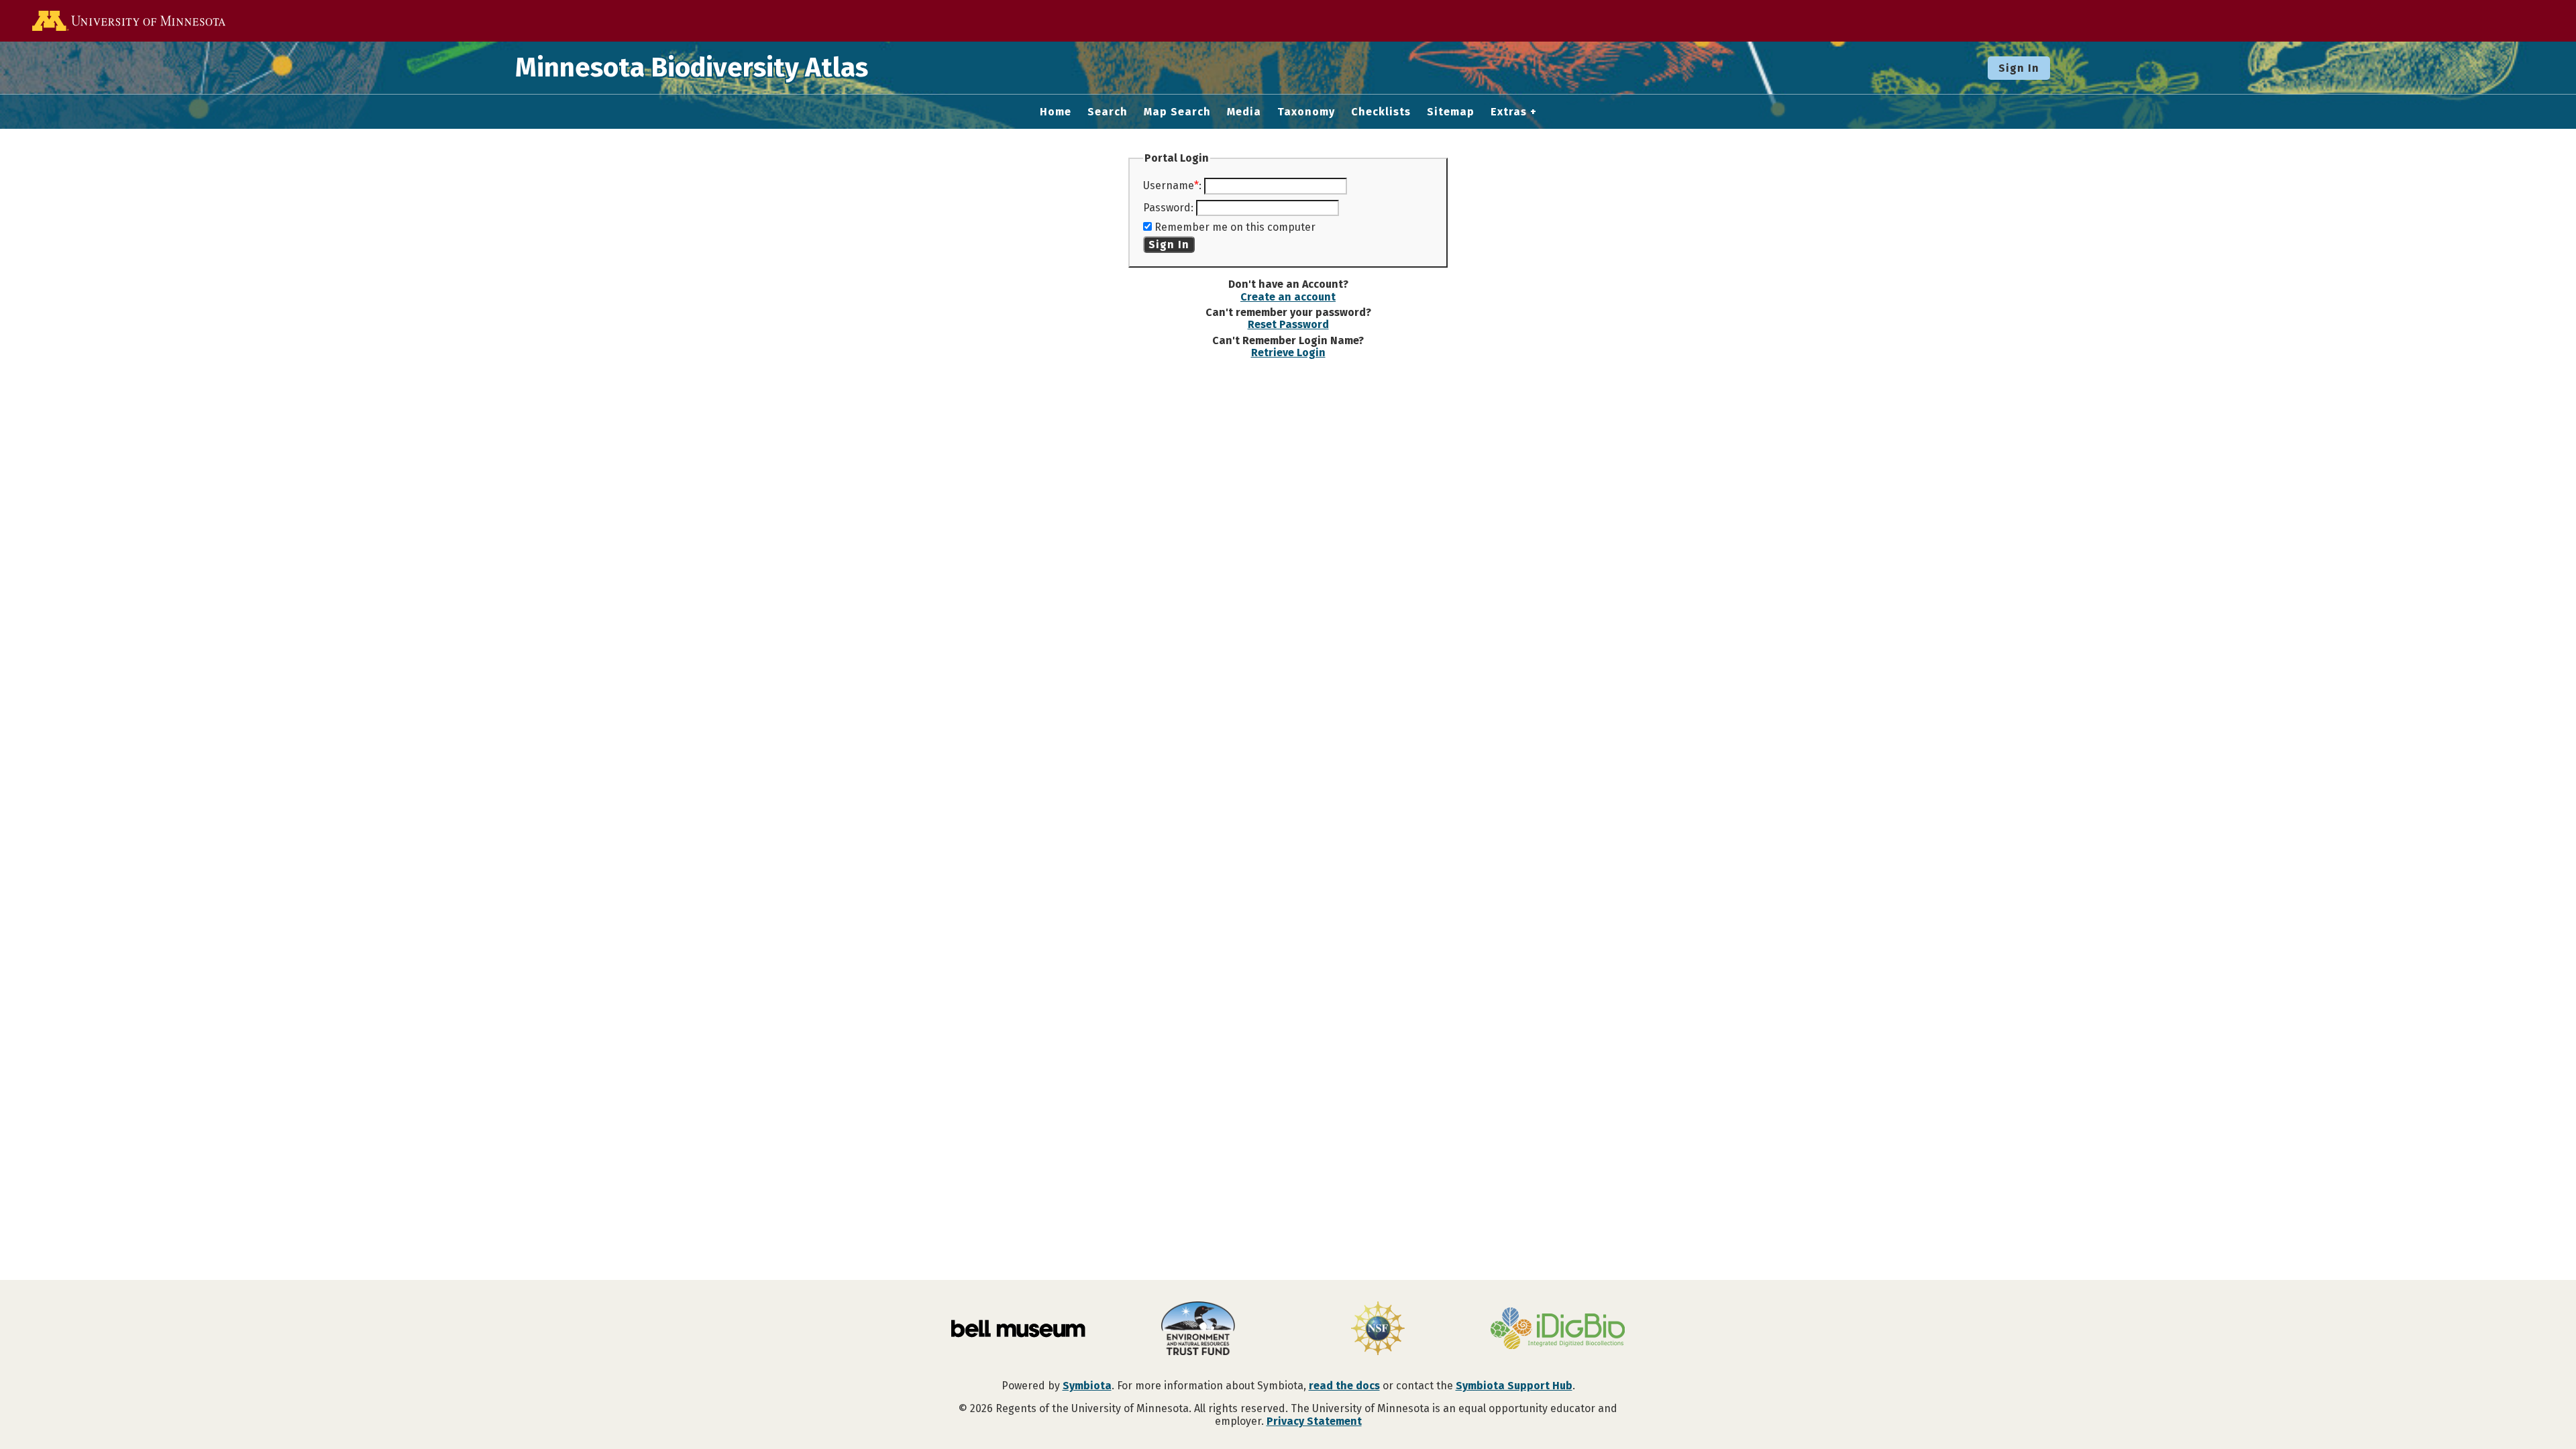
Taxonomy (1306, 112)
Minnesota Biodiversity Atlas (692, 68)
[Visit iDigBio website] (1558, 1330)
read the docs (1344, 1386)
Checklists (1381, 112)
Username (1169, 185)
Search (1108, 112)
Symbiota (1087, 1386)
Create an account (1288, 297)
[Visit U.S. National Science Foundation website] (1378, 1330)
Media (1244, 112)
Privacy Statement (1314, 1421)
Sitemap (1451, 112)
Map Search (1177, 112)
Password (1167, 208)
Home (1056, 112)
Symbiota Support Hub (1514, 1386)
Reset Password (1288, 324)
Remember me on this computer (1235, 227)
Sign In (2019, 68)
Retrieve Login (1288, 353)
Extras (1509, 112)
